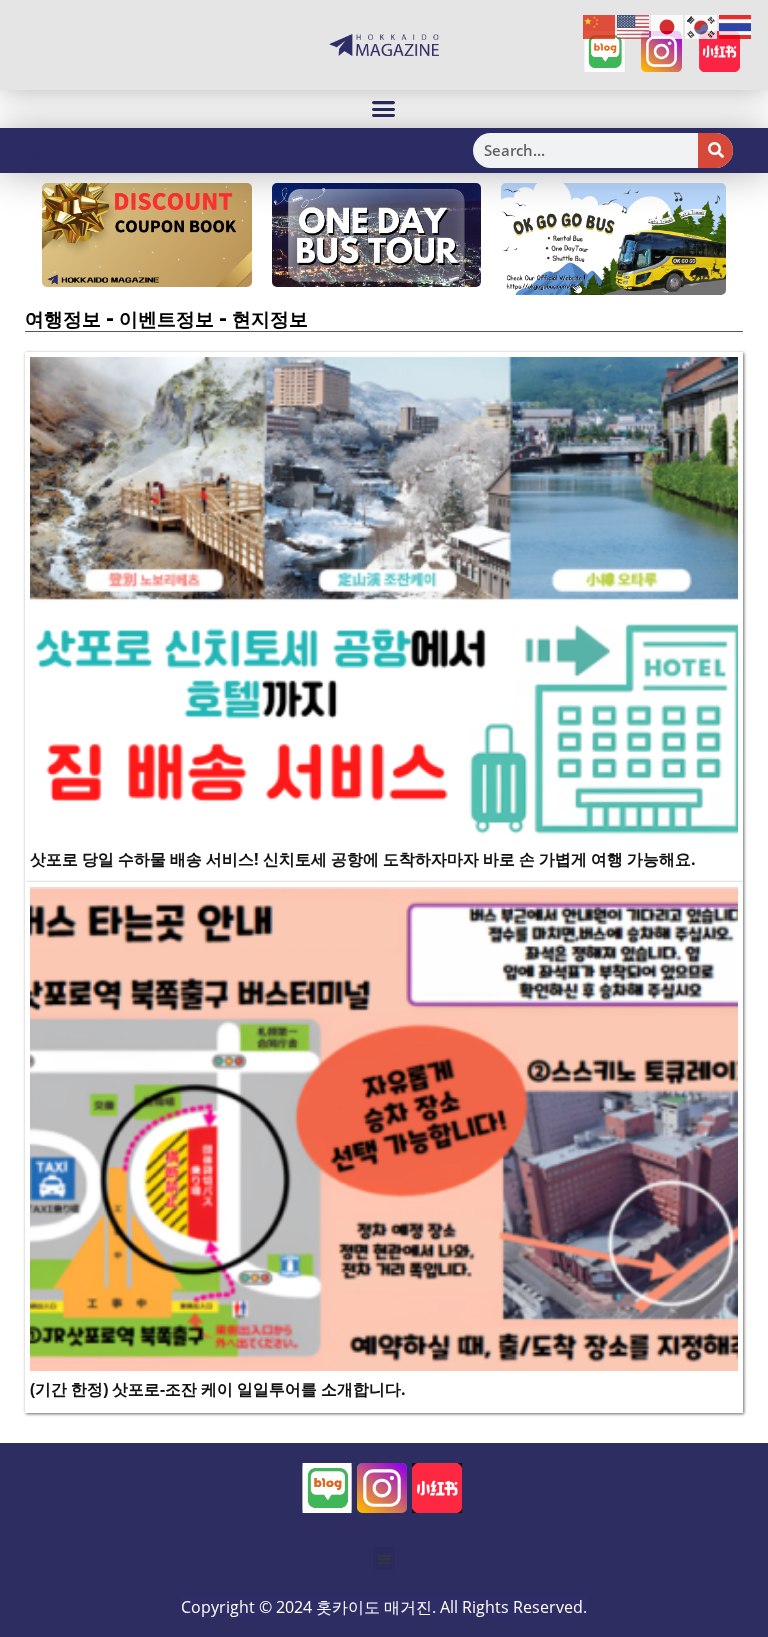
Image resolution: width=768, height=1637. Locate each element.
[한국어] (702, 26)
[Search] (715, 150)
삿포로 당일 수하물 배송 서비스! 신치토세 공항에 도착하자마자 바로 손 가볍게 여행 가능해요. (363, 859)
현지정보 (270, 319)
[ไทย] (736, 26)
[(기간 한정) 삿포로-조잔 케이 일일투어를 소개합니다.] (383, 1128)
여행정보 (63, 319)
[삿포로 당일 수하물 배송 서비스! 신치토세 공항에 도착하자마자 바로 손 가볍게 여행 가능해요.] (383, 597)
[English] (634, 26)
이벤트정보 (166, 319)
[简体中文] (600, 26)
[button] (384, 109)
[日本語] (668, 26)
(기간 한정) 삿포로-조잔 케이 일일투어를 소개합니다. (218, 1389)
